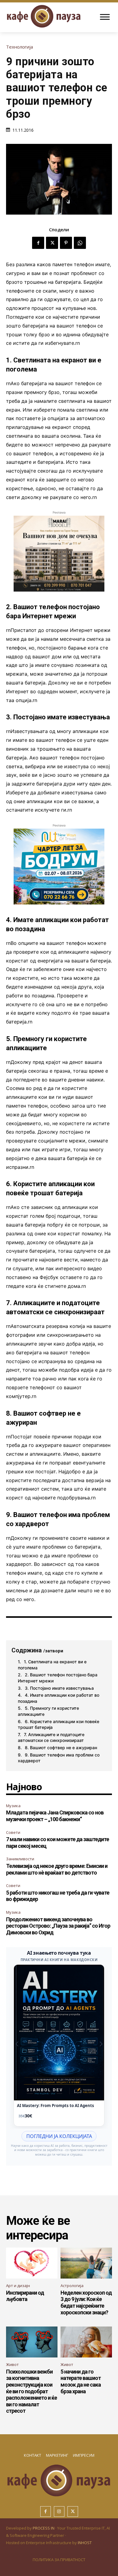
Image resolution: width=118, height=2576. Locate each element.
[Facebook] (38, 243)
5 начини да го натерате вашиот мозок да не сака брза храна (81, 2381)
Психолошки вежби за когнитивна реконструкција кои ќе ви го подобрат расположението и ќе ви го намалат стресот (31, 2391)
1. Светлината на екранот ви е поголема (52, 1665)
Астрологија (72, 2286)
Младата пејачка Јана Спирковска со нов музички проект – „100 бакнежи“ (55, 1816)
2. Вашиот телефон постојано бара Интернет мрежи (58, 1678)
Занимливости (20, 1859)
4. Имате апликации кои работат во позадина (59, 1698)
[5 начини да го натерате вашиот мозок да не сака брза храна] (86, 2342)
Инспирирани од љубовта (25, 2296)
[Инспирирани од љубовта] (32, 2263)
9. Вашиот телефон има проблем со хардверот (59, 1758)
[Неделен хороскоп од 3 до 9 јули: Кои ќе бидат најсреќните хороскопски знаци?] (86, 2263)
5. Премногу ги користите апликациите (48, 1711)
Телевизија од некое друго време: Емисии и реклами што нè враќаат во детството (57, 1869)
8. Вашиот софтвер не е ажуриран (61, 1748)
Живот (12, 2364)
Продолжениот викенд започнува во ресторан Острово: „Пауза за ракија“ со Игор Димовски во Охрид (58, 1926)
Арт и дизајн (18, 2286)
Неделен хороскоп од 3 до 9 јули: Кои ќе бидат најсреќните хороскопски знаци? (86, 2303)
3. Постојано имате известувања (59, 1688)
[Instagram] (59, 2512)
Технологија (20, 47)
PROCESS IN (44, 2528)
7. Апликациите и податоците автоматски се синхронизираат (51, 1738)
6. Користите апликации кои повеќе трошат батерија (59, 1724)
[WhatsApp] (80, 243)
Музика (13, 1806)
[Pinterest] (66, 243)
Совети (13, 1832)
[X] (52, 243)
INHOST (85, 2543)
